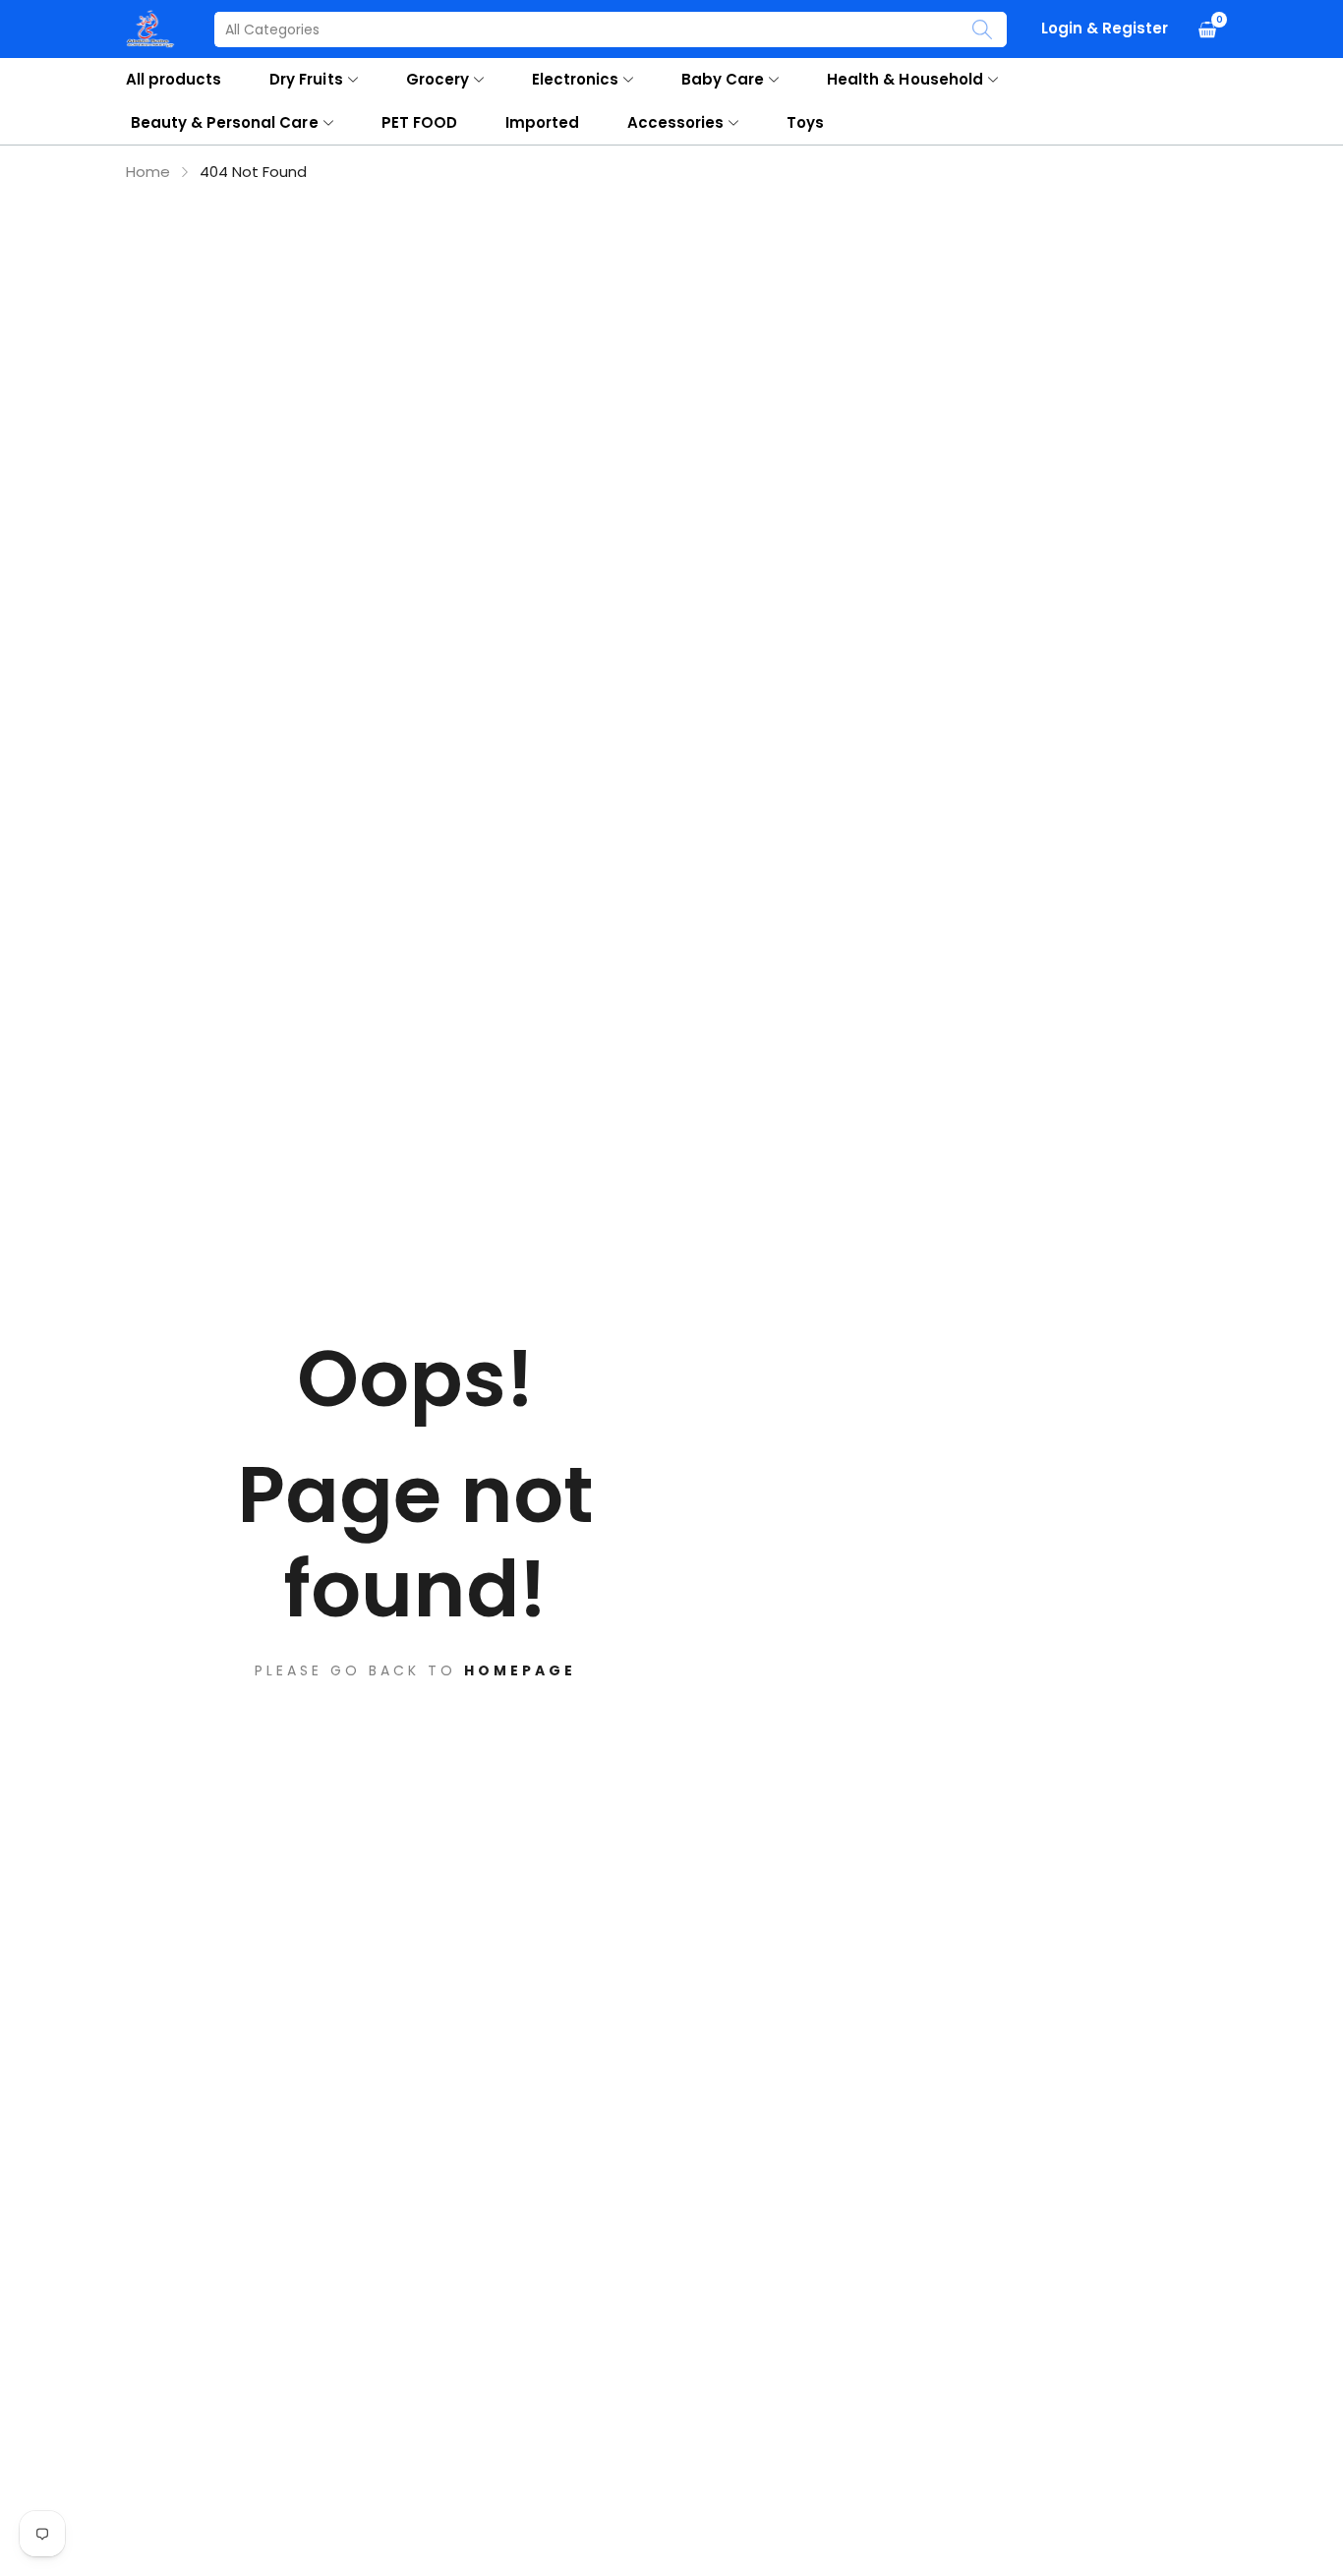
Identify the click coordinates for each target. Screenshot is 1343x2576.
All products (174, 79)
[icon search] (982, 29)
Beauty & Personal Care (225, 122)
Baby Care (723, 79)
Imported (542, 122)
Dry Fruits (306, 79)
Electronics (575, 79)
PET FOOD (419, 122)
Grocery (438, 79)
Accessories (675, 122)
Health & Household (905, 79)
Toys (805, 122)
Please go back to (415, 1670)
